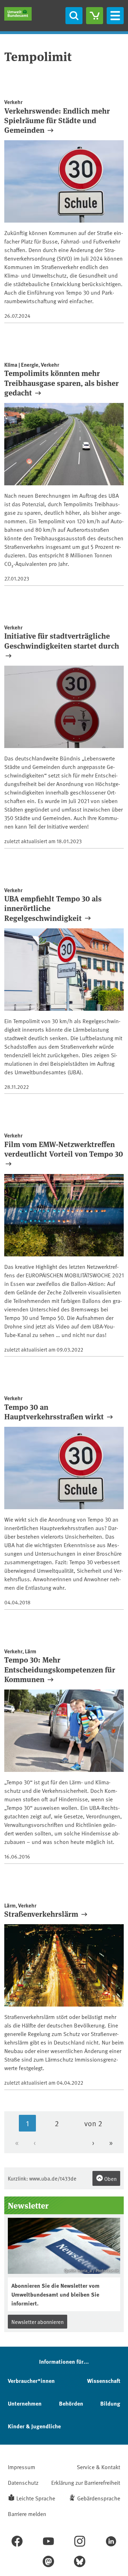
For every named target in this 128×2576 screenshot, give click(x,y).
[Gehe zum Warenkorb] (95, 16)
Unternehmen (25, 2403)
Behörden (71, 2403)
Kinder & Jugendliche (34, 2426)
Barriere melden (27, 2514)
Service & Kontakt (98, 2467)
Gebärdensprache (99, 2498)
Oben (110, 2179)
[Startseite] (18, 14)
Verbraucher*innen (31, 2381)
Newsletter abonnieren (38, 2322)
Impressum (22, 2467)
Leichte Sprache (36, 2498)
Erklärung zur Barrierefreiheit (86, 2482)
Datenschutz (23, 2482)
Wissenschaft (104, 2381)
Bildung (110, 2403)
